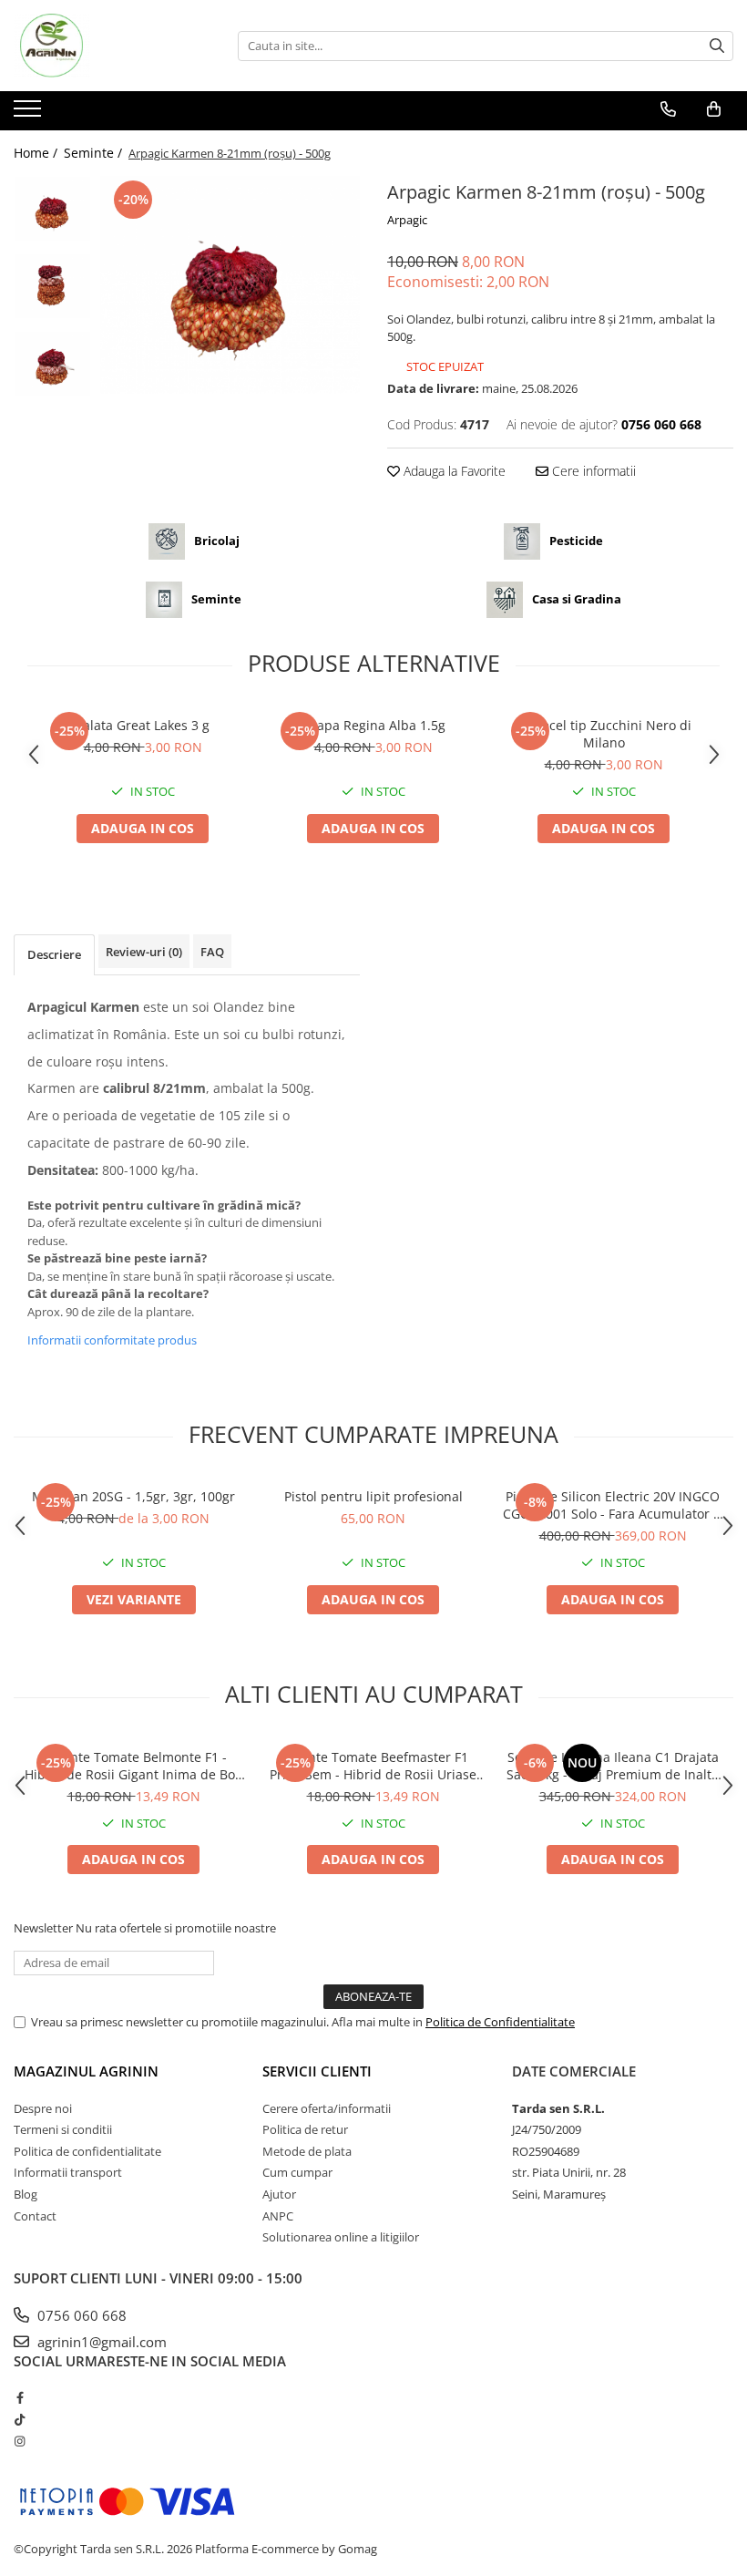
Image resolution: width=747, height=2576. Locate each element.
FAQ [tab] (212, 952)
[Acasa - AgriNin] (105, 46)
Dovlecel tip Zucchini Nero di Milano (604, 734)
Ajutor (279, 2194)
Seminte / (95, 153)
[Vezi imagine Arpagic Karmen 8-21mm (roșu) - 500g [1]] (52, 286)
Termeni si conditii (63, 2129)
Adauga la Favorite (453, 471)
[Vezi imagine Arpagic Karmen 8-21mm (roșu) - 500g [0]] (52, 209)
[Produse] (30, 114)
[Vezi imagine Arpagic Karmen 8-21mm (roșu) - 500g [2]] (52, 364)
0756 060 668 (80, 2315)
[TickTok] (20, 2419)
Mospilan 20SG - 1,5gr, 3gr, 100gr (133, 1496)
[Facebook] (20, 2397)
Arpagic (407, 220)
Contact (35, 2216)
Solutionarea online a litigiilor (341, 2237)
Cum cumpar (297, 2172)
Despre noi (43, 2108)
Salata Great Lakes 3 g (143, 725)
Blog (26, 2194)
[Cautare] (717, 46)
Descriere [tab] (54, 954)
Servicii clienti (317, 2071)
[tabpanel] (230, 285)
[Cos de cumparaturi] (714, 109)
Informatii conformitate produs (112, 1340)
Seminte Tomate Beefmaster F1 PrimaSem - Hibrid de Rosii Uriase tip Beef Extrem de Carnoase (373, 1766)
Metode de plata (307, 2151)
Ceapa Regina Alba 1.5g (373, 725)
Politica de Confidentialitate (500, 2022)
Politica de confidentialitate (87, 2151)
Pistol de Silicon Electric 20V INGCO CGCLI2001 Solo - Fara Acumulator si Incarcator (613, 1505)
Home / (37, 153)
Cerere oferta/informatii (327, 2108)
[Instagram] (20, 2441)
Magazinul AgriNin (86, 2071)
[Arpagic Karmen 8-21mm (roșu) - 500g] (230, 285)
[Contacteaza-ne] (668, 109)
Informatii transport (68, 2172)
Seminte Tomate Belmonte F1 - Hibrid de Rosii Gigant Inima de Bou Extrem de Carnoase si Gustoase (134, 1766)
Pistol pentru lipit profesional (373, 1496)
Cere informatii (592, 471)
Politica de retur (305, 2129)
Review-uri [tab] (144, 952)
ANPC (278, 2216)
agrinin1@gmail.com (100, 2342)
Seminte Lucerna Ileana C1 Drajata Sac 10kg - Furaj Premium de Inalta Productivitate (613, 1766)
